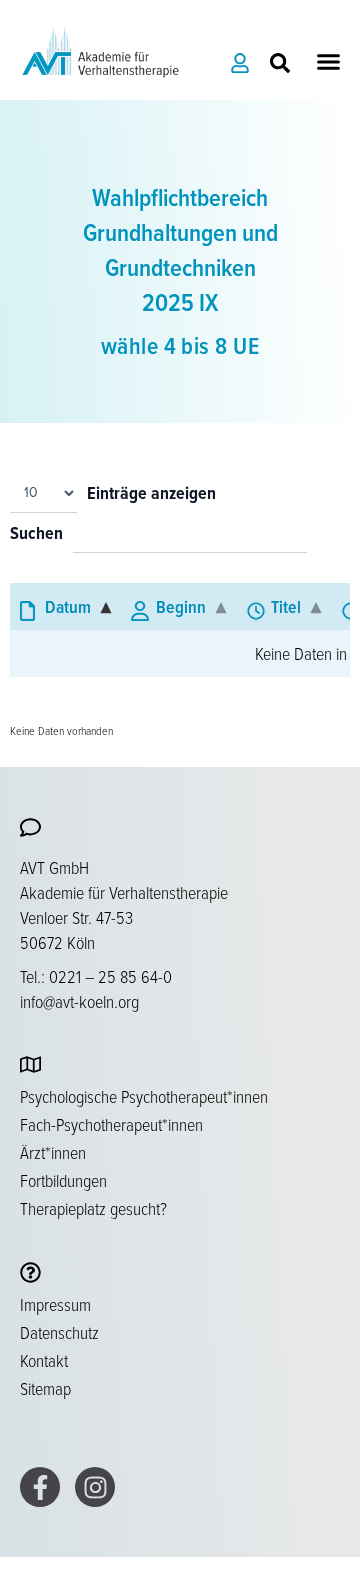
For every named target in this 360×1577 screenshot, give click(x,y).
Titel (286, 606)
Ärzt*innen (53, 1152)
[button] (329, 61)
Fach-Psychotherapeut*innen (111, 1124)
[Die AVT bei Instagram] (95, 1487)
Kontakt (44, 1360)
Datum (68, 606)
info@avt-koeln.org (79, 1001)
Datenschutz (59, 1332)
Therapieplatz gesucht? (93, 1208)
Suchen (36, 534)
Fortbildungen (63, 1180)
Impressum (55, 1304)
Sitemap (45, 1388)
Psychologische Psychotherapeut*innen (144, 1096)
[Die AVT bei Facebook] (40, 1487)
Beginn (181, 606)
